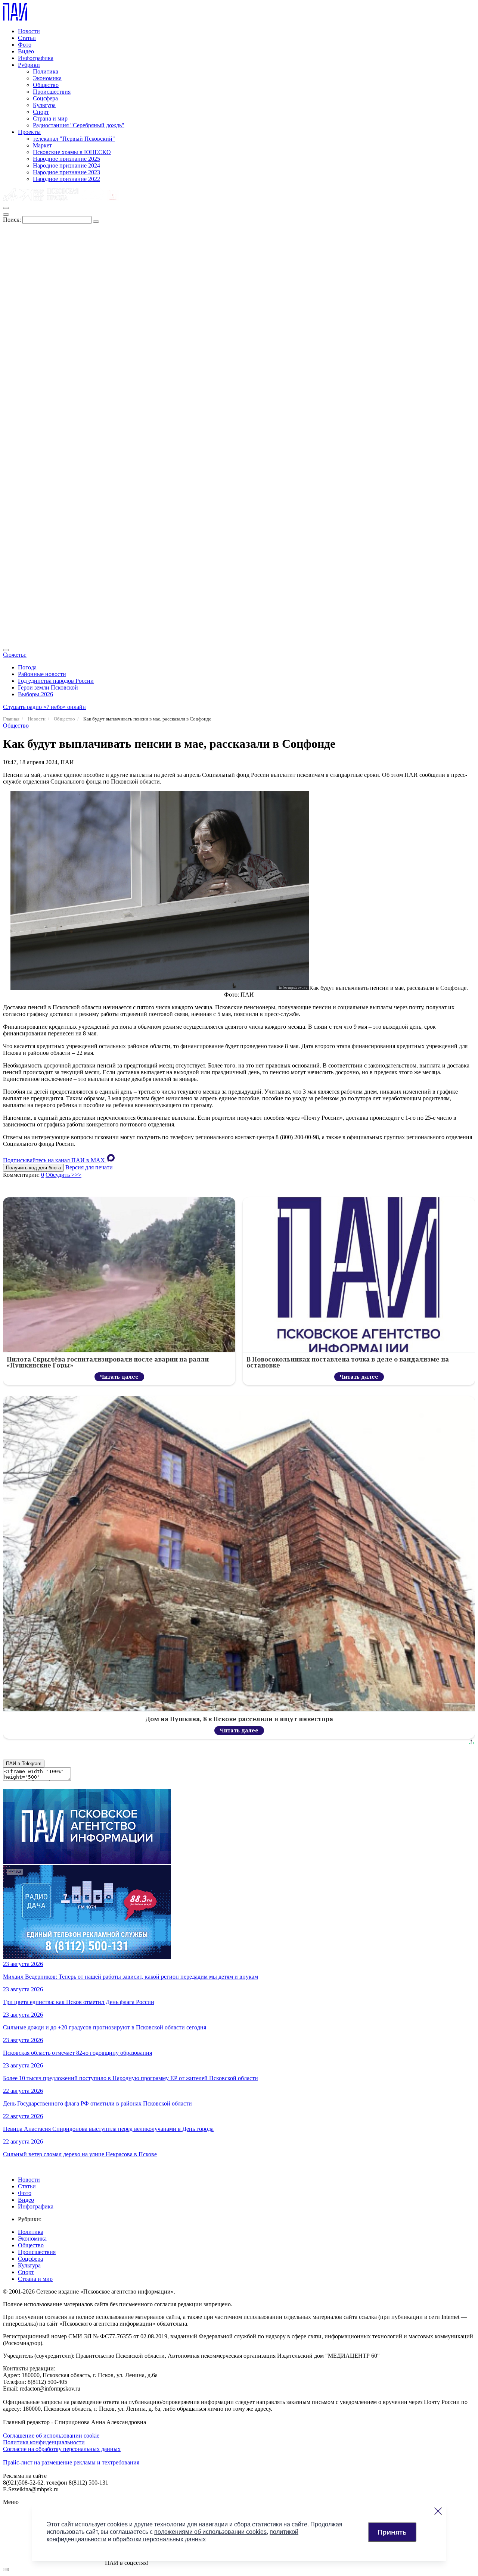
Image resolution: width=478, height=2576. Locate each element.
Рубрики (29, 65)
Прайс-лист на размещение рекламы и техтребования (71, 2462)
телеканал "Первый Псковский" (74, 139)
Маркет (42, 145)
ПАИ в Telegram (24, 1764)
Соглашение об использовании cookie (51, 2436)
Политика (46, 71)
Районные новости (42, 674)
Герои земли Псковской (48, 687)
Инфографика (36, 58)
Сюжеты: (15, 655)
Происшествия (52, 92)
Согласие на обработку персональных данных (62, 2449)
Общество (46, 85)
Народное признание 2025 (66, 159)
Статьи (27, 38)
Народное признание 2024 (66, 165)
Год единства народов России (56, 681)
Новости (29, 31)
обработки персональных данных (159, 2539)
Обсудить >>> (63, 1175)
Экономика (47, 78)
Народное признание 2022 (66, 179)
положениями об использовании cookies (210, 2532)
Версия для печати (89, 1167)
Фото (25, 45)
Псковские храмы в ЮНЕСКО (72, 152)
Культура (44, 105)
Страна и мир (50, 118)
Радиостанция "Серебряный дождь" (79, 125)
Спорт (41, 112)
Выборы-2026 (35, 694)
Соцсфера (45, 98)
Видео (26, 51)
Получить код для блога (33, 1168)
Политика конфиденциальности (44, 2442)
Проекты (29, 132)
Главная (11, 719)
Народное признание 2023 (66, 172)
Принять (392, 2532)
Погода (27, 667)
